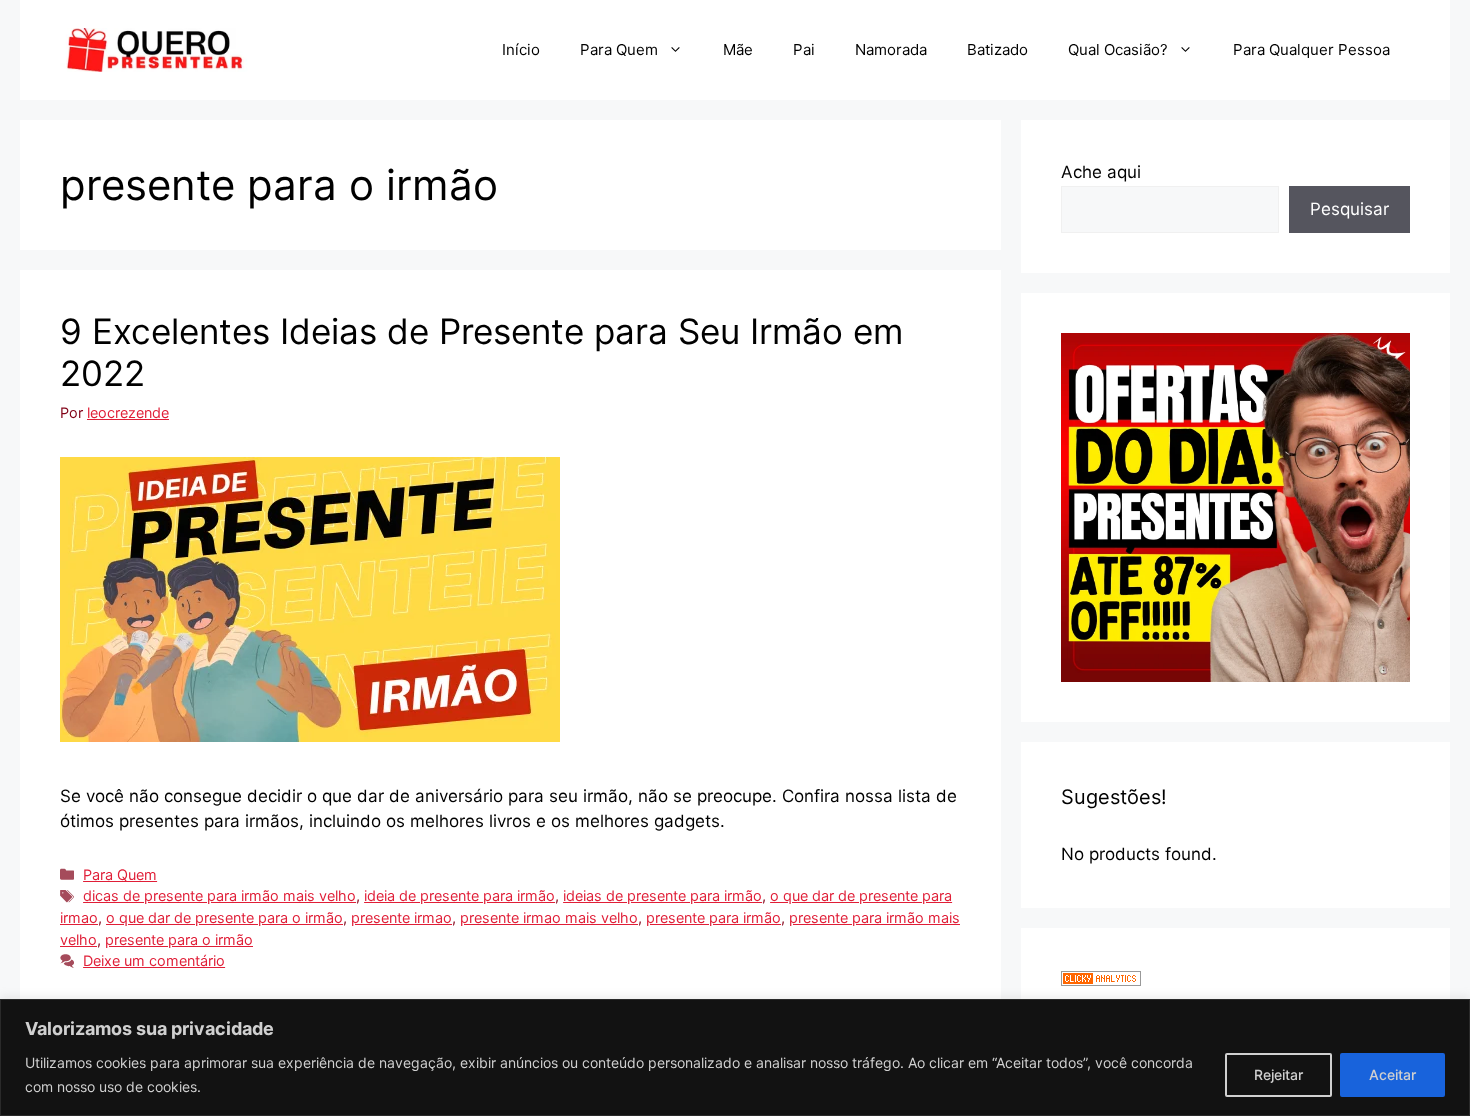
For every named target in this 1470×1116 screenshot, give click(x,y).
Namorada (891, 49)
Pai (804, 49)
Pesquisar (1349, 209)
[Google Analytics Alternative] (1101, 980)
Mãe (738, 49)
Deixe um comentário (154, 960)
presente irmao (401, 917)
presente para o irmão (179, 939)
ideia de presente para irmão (459, 895)
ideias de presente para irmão (662, 895)
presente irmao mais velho (549, 917)
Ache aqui (1101, 172)
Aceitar (1392, 1074)
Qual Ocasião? (1118, 49)
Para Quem (619, 49)
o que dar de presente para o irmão (224, 917)
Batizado (997, 49)
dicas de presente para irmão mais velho (219, 895)
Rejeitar (1278, 1074)
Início (521, 49)
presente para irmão (713, 917)
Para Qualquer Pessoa (1311, 49)
